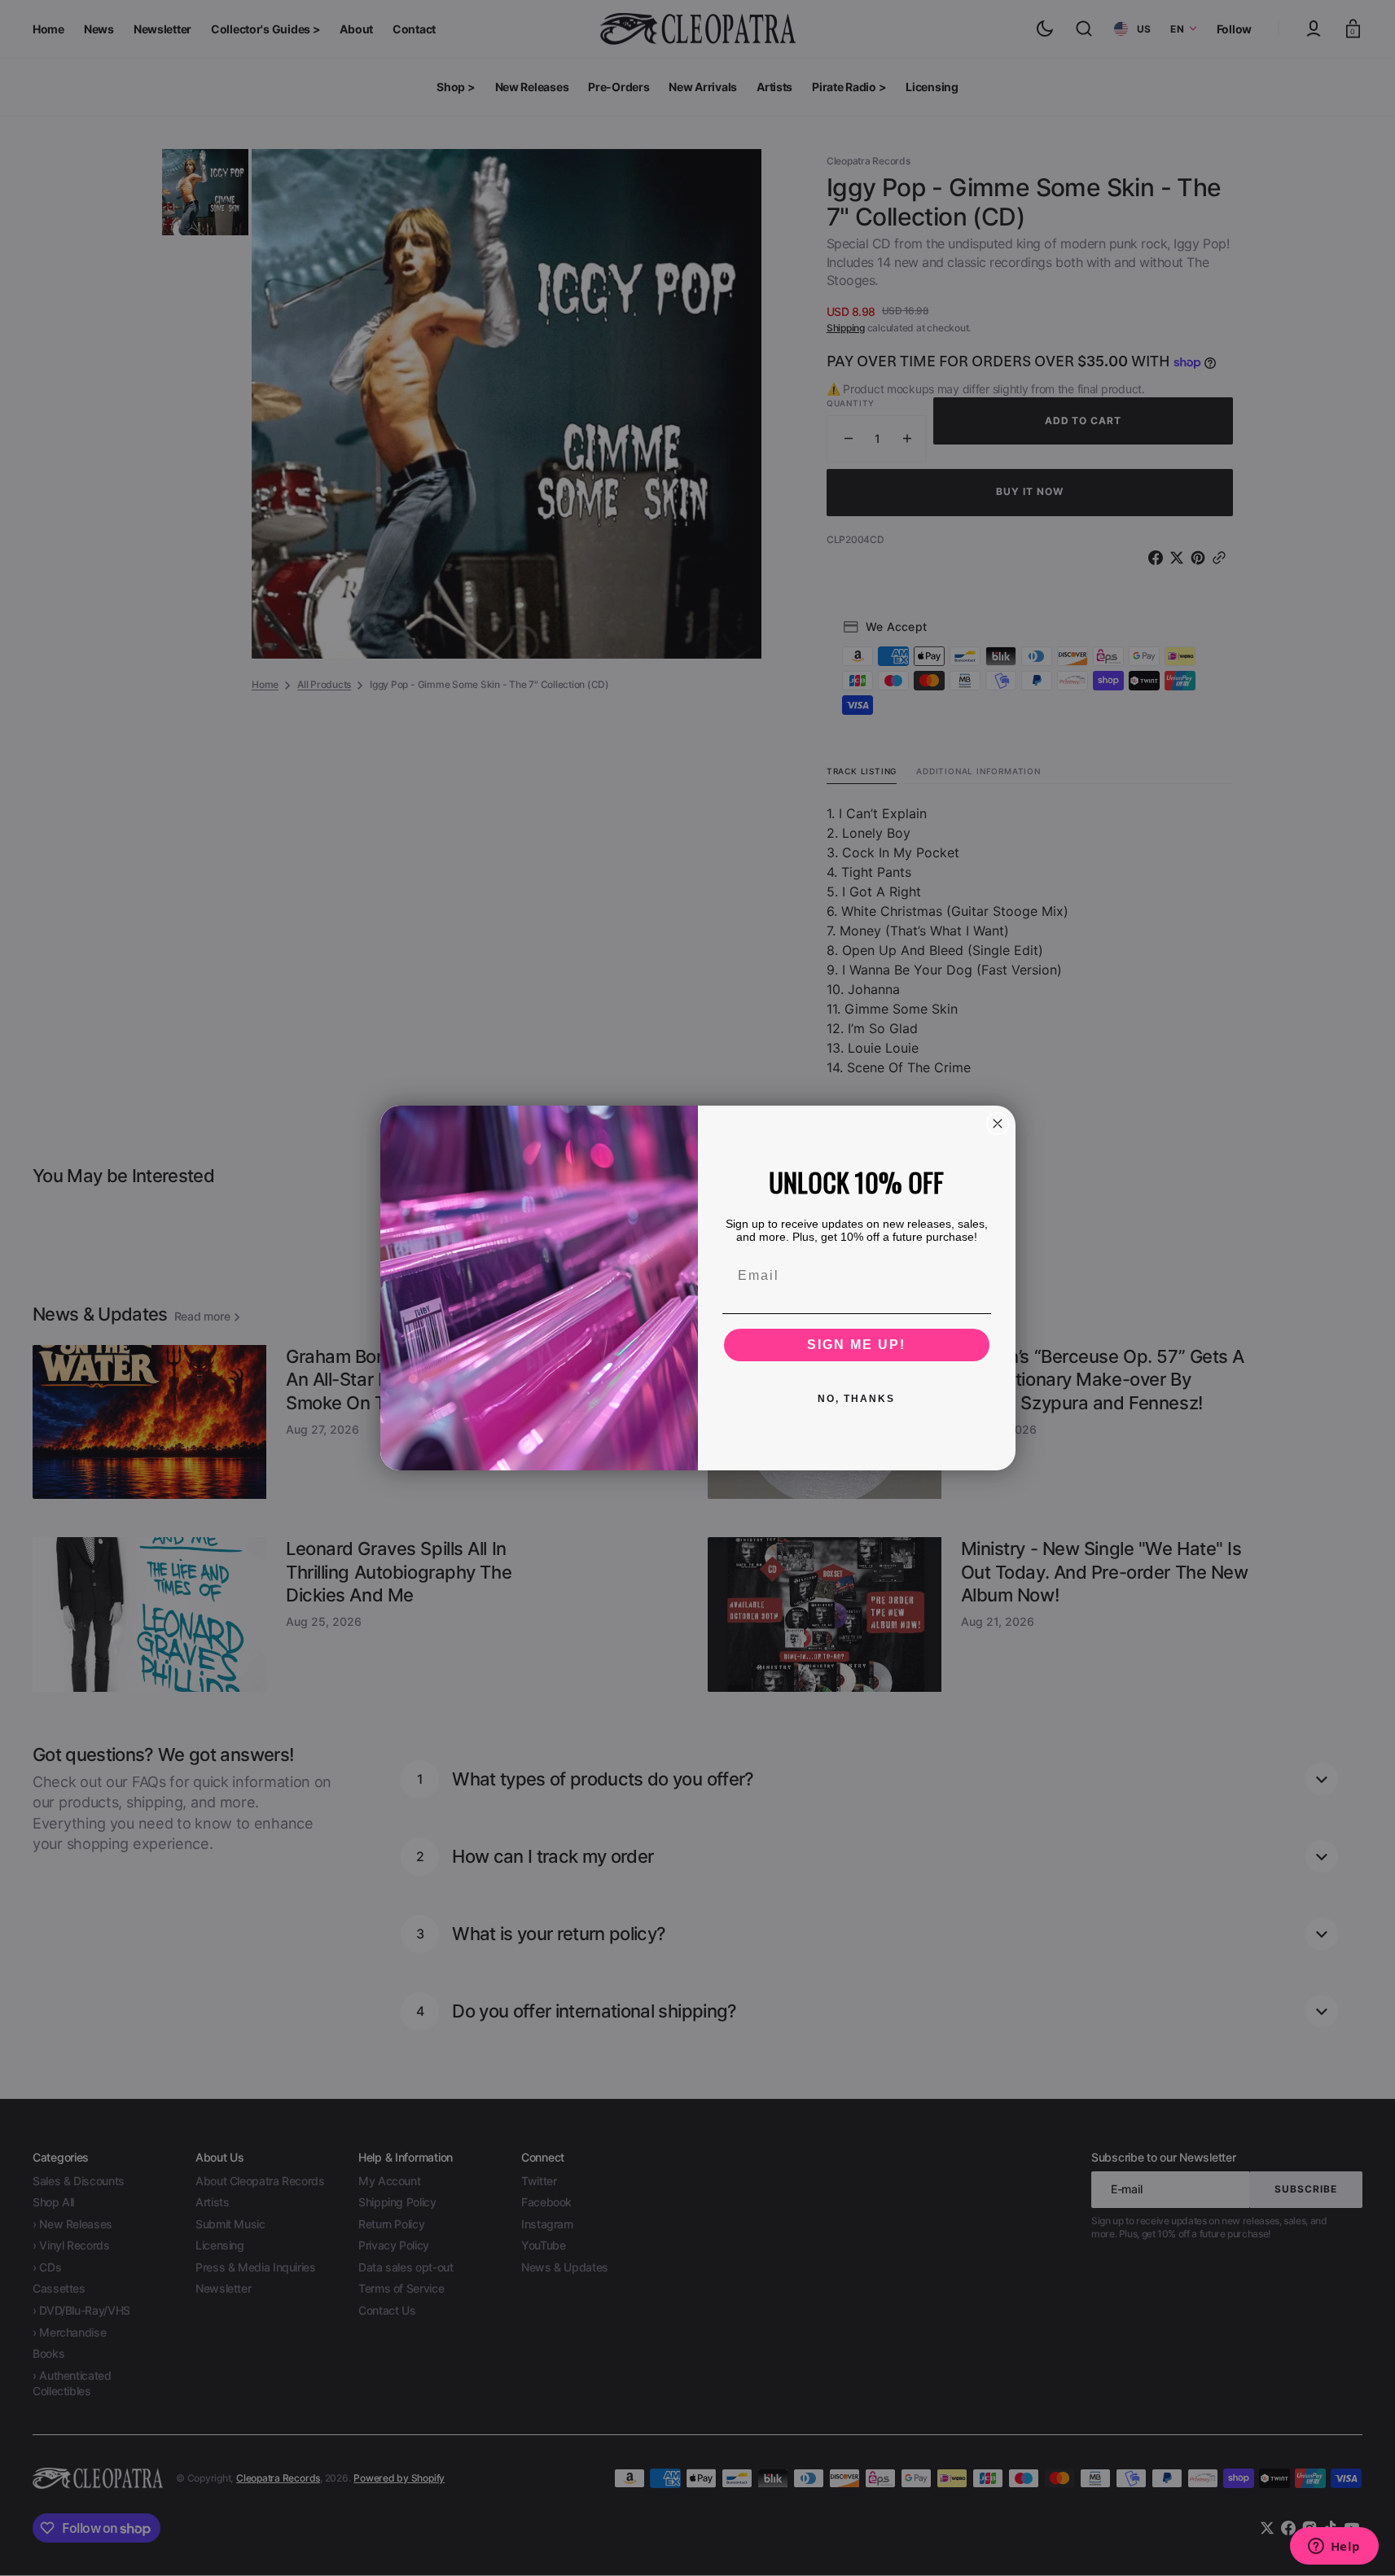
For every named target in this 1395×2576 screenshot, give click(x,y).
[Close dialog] (998, 1124)
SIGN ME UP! (856, 1345)
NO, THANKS (856, 1399)
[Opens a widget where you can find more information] (1334, 2548)
